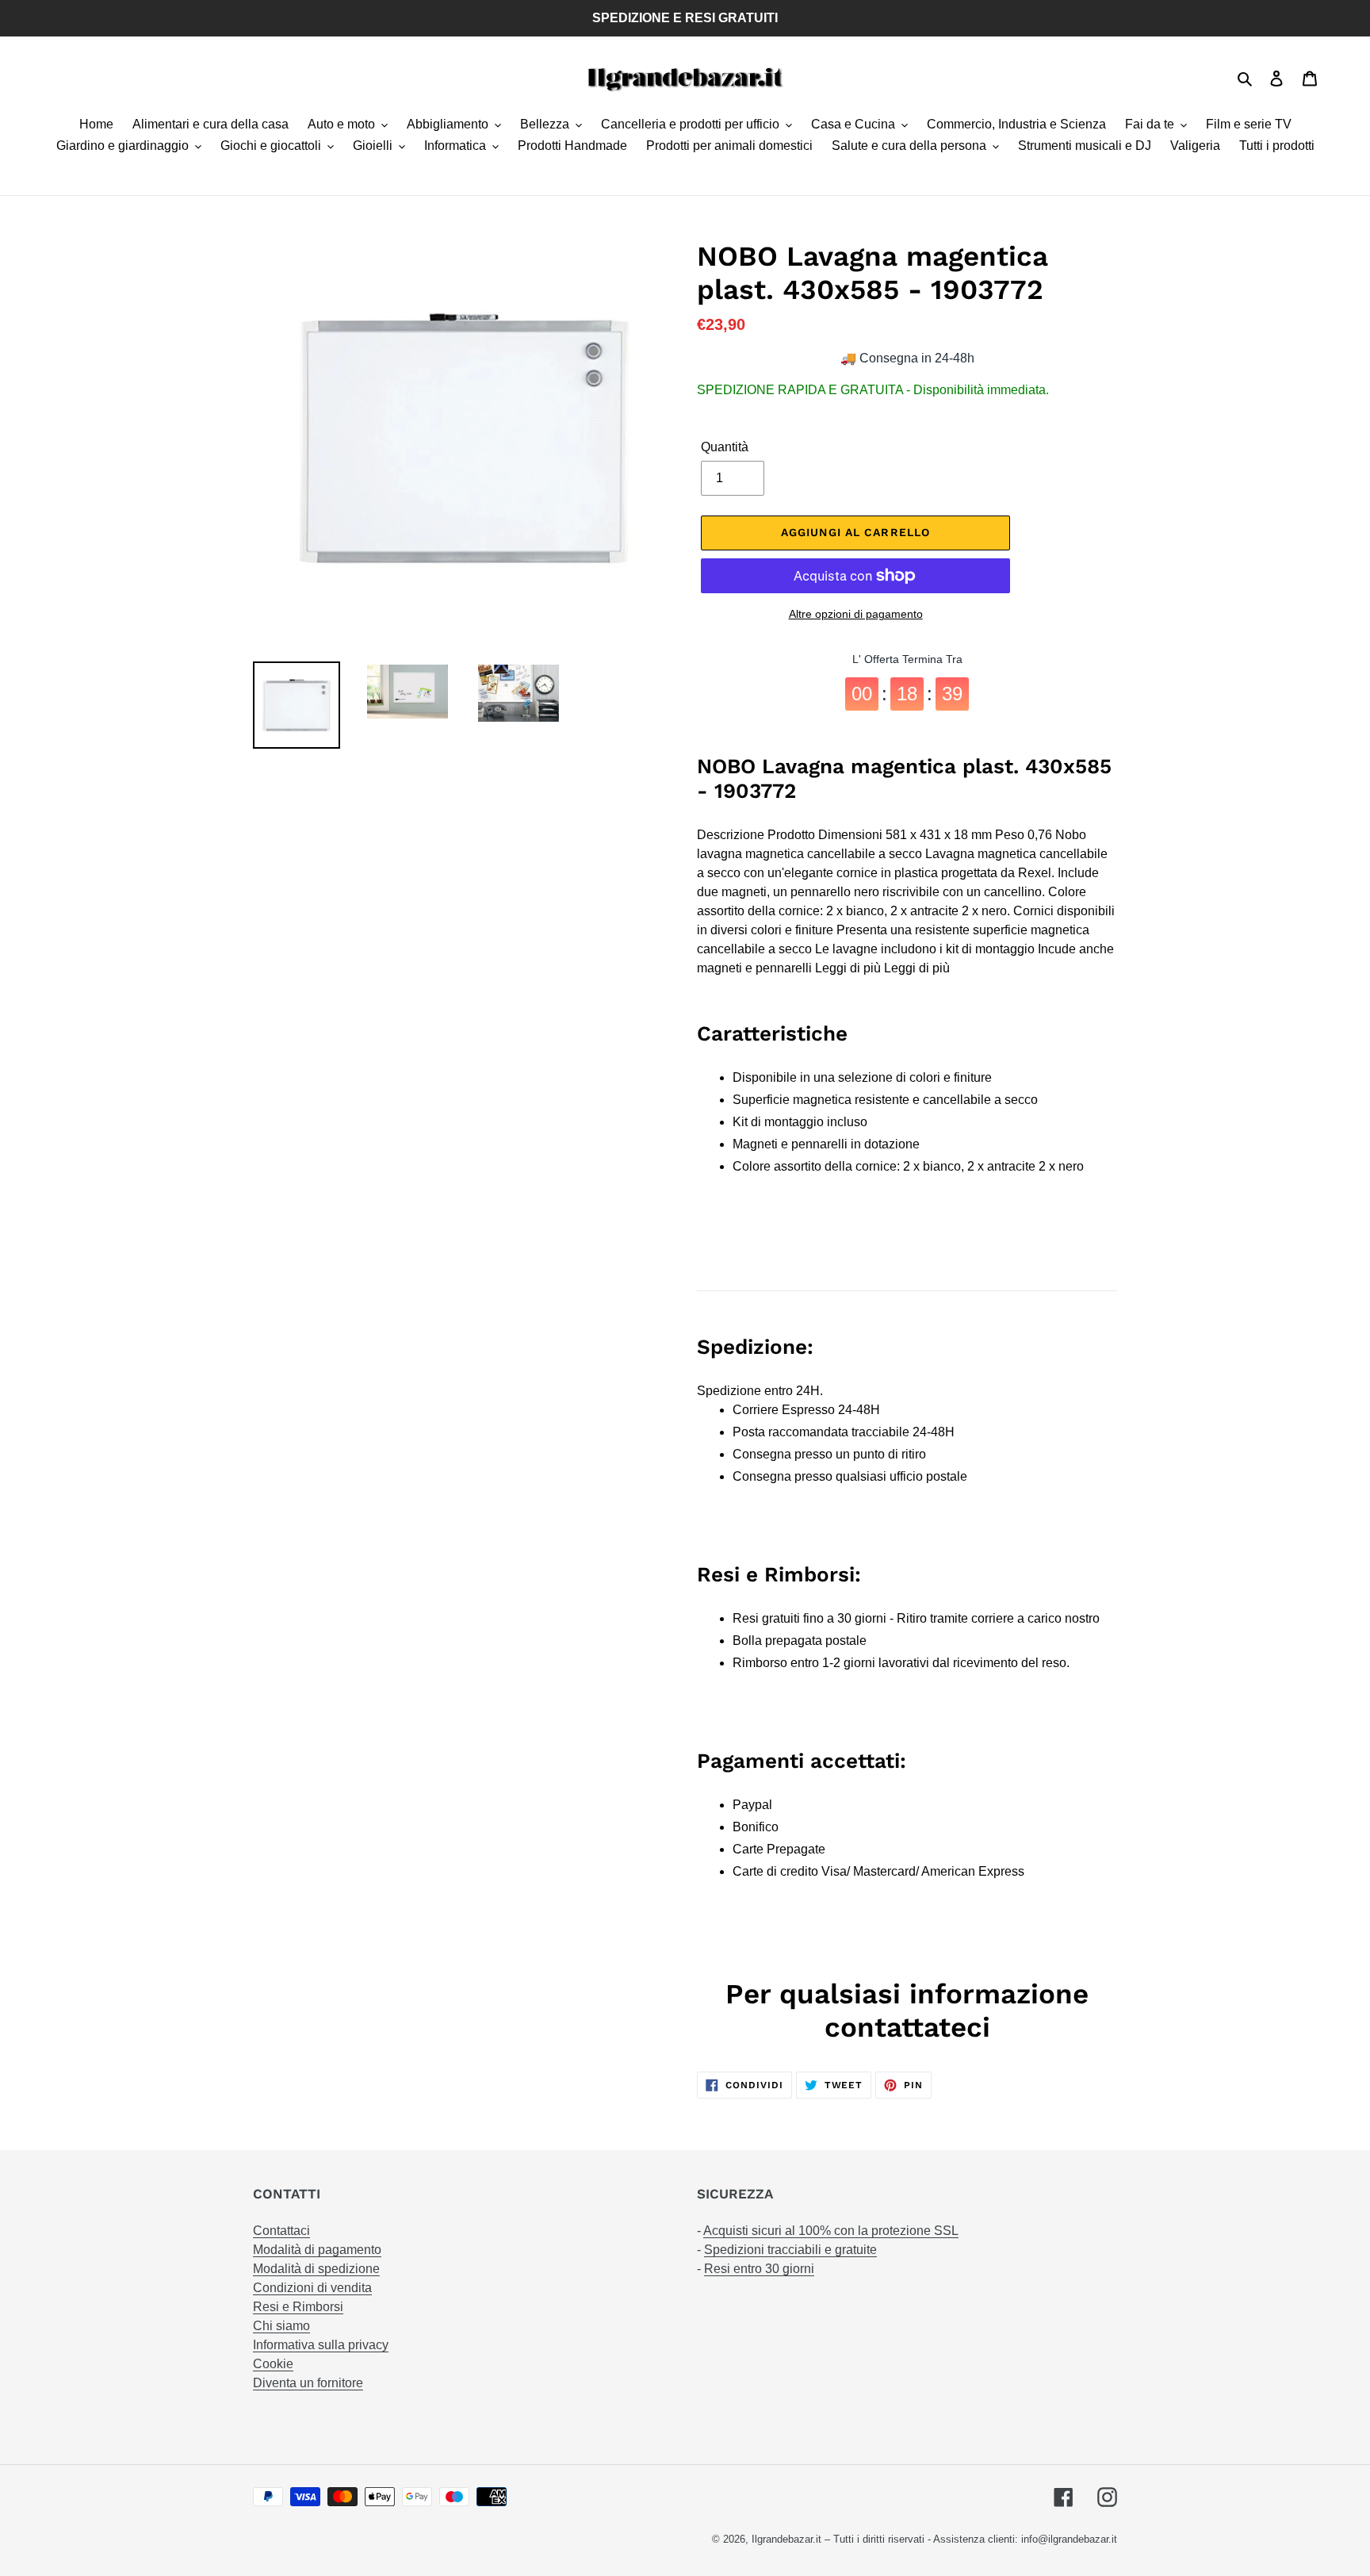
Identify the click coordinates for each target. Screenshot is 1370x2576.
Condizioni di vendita (312, 2288)
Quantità (725, 447)
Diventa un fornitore (308, 2383)
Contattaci (281, 2231)
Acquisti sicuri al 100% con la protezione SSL (831, 2231)
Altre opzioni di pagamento (856, 614)
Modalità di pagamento (317, 2250)
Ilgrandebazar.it (786, 2539)
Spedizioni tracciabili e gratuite (790, 2250)
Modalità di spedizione (316, 2269)
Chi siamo (281, 2326)
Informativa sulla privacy (321, 2345)
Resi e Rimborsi (298, 2307)
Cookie (273, 2364)
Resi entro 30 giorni (759, 2269)
